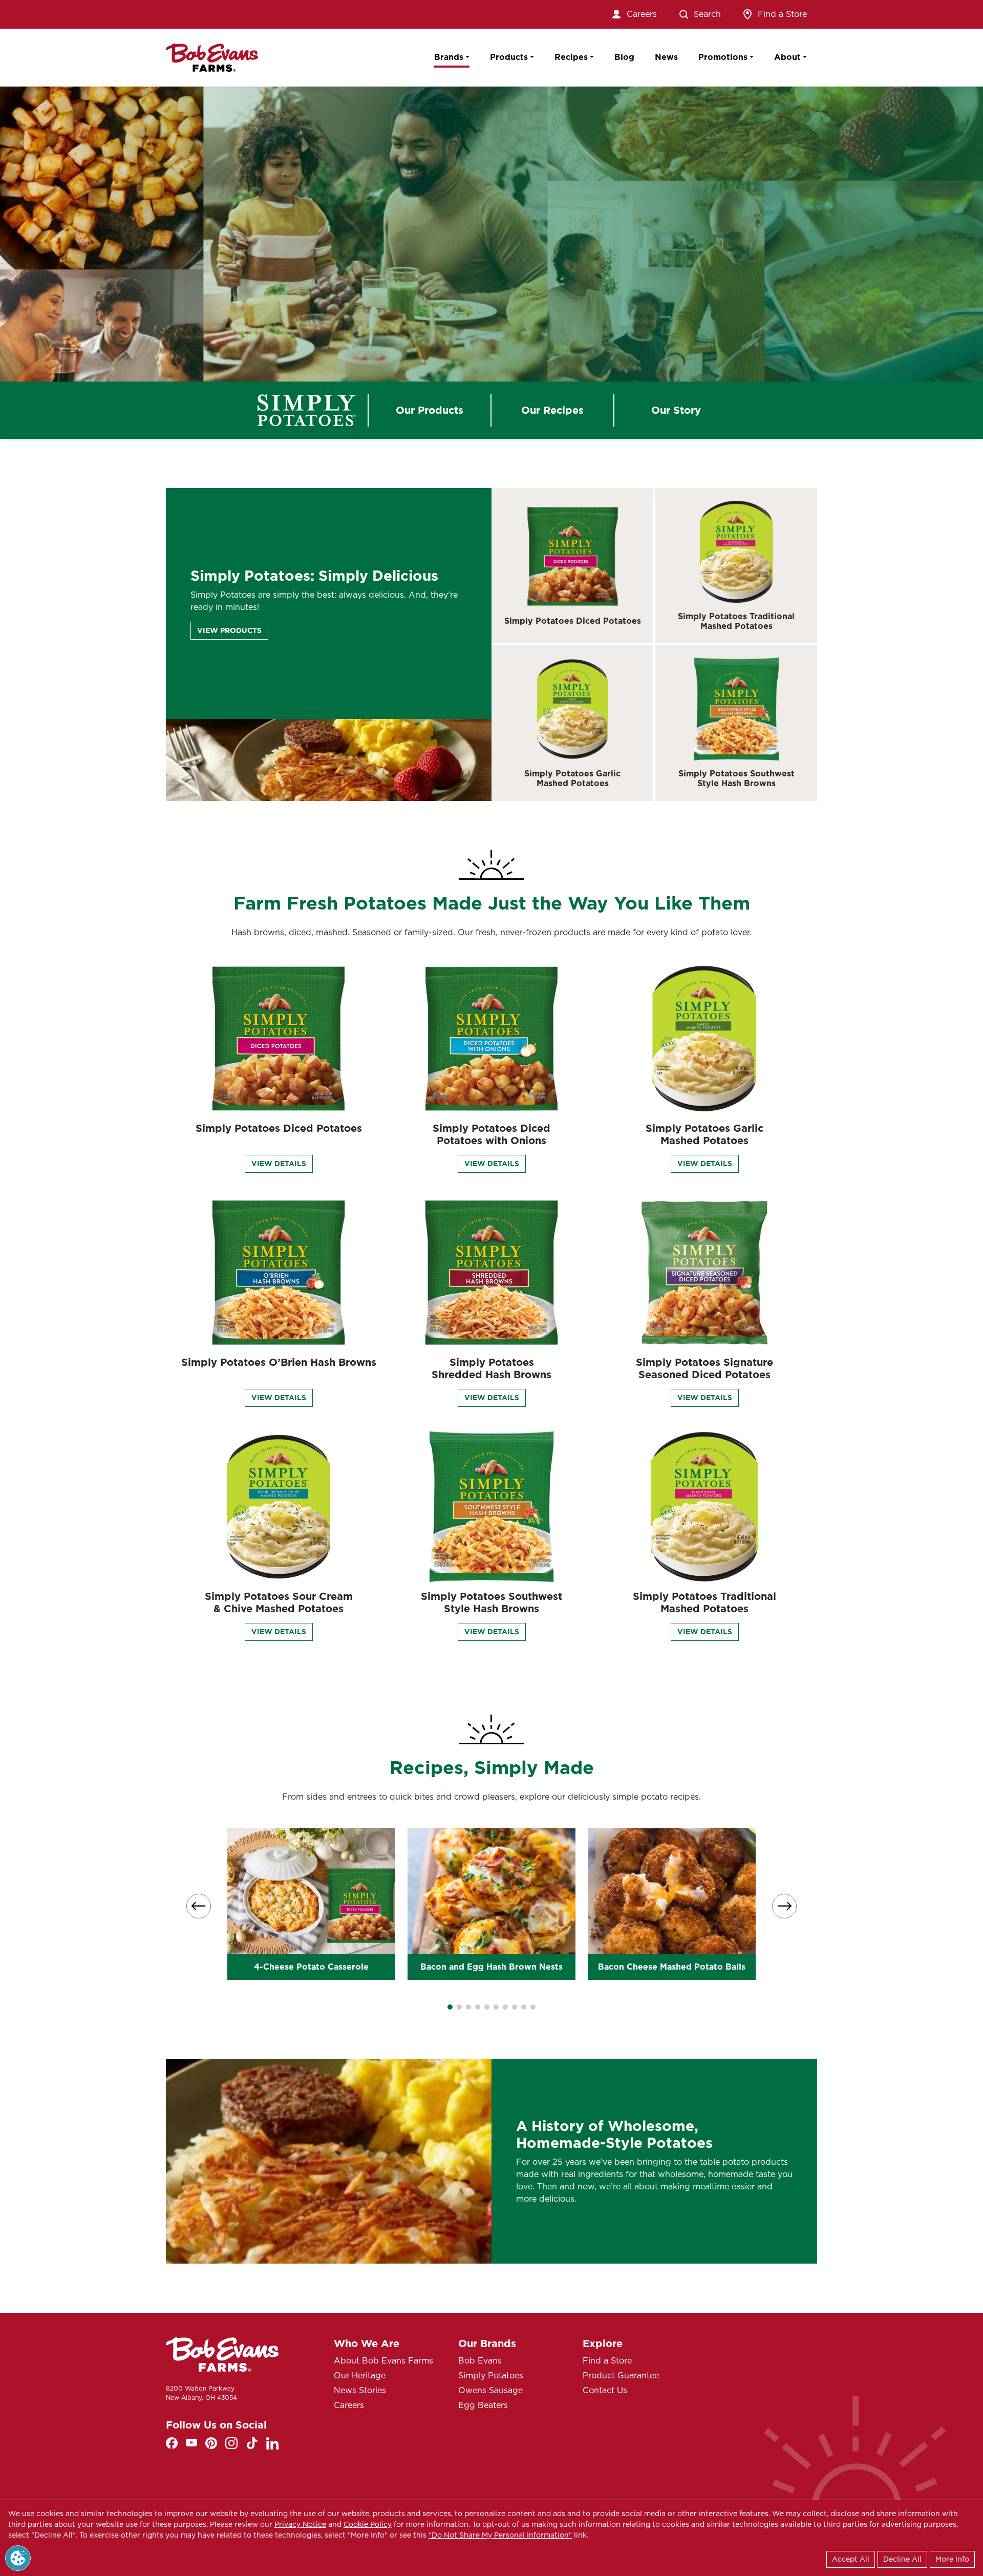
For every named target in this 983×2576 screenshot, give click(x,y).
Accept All (851, 2559)
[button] (450, 2007)
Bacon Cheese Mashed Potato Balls (672, 1967)
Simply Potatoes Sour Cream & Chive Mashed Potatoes (279, 1602)
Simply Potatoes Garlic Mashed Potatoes (572, 778)
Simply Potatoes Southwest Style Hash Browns (736, 778)
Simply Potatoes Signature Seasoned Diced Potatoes (704, 1368)
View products (229, 630)
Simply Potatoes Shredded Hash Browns (491, 1368)
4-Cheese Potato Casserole (311, 1967)
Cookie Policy (368, 2524)
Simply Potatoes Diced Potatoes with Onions (491, 1134)
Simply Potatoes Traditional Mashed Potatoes (736, 621)
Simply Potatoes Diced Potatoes (573, 621)
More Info (952, 2559)
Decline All (902, 2559)
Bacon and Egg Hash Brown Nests (491, 1967)
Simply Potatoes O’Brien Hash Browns (279, 1362)
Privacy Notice (300, 2524)
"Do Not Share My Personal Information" (500, 2535)
